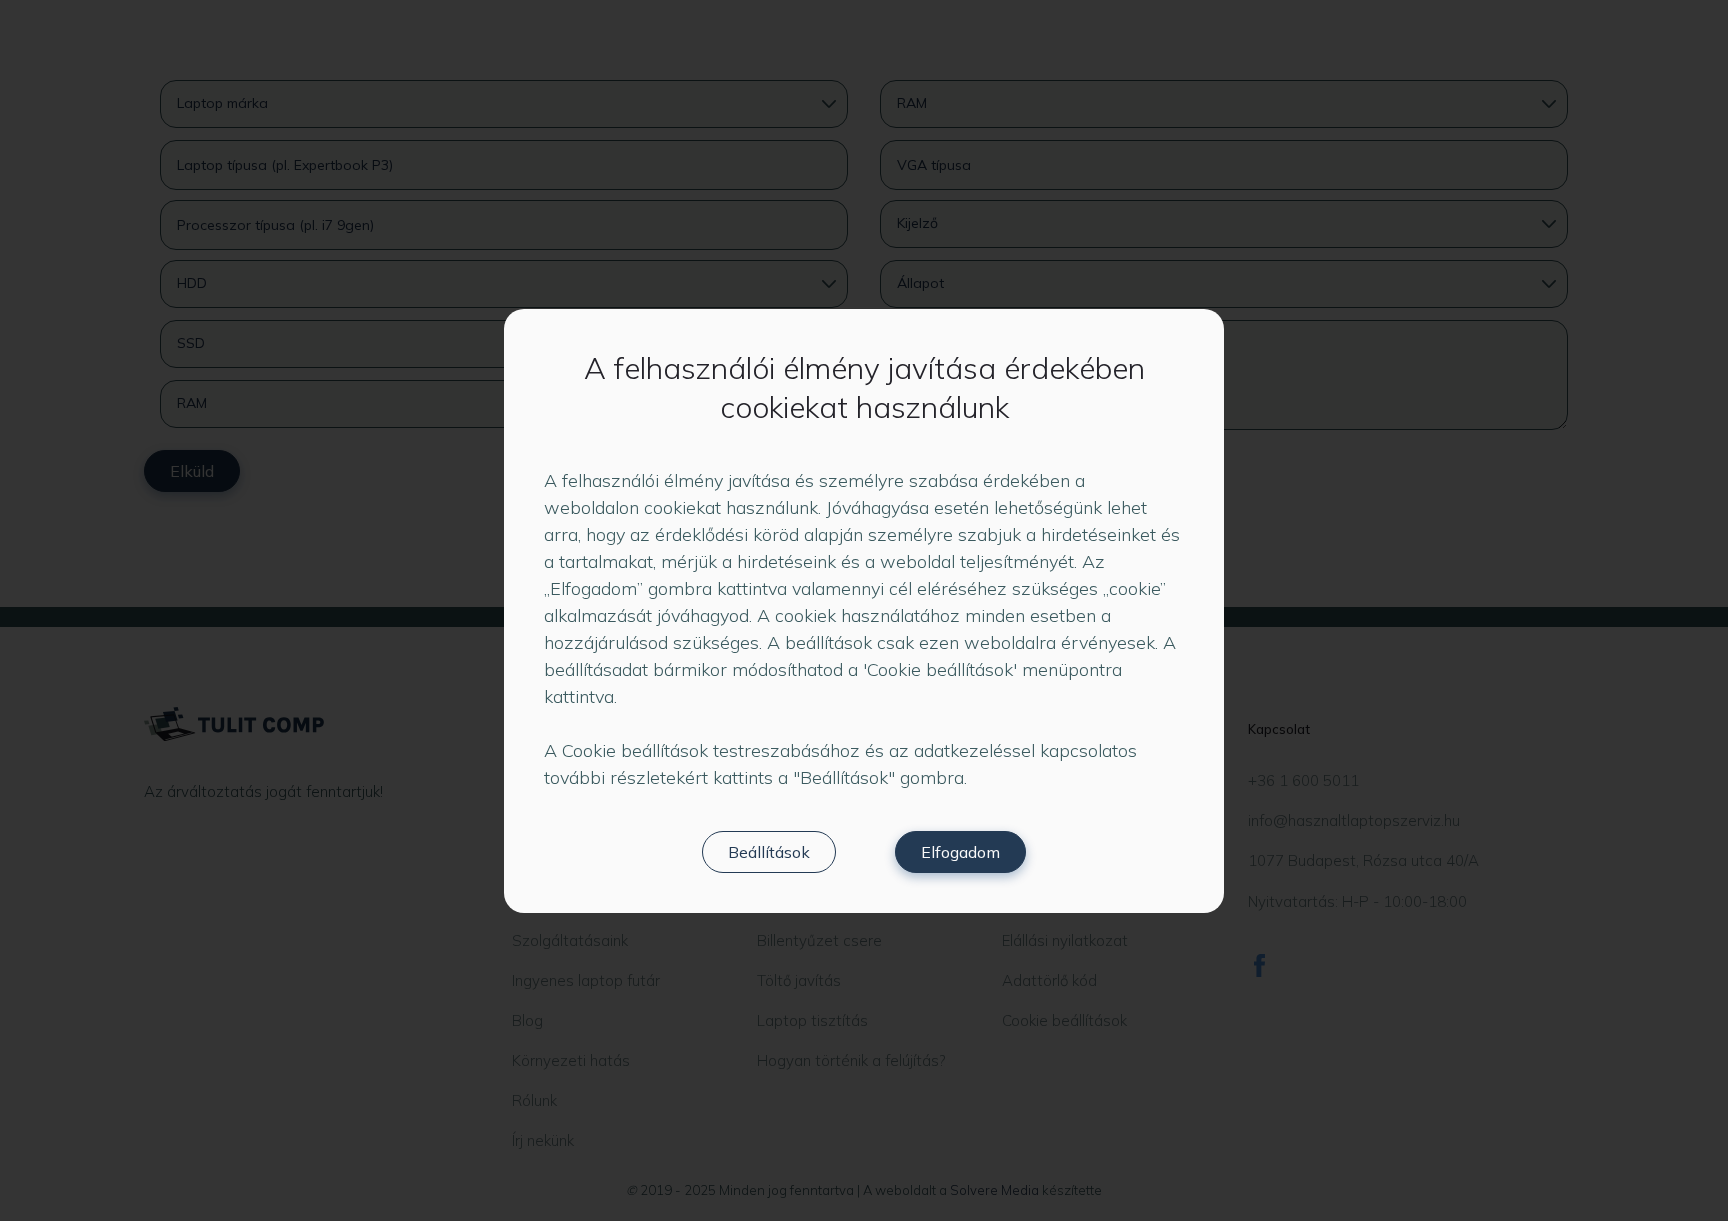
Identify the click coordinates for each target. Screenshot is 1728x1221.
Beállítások (769, 852)
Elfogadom (960, 852)
